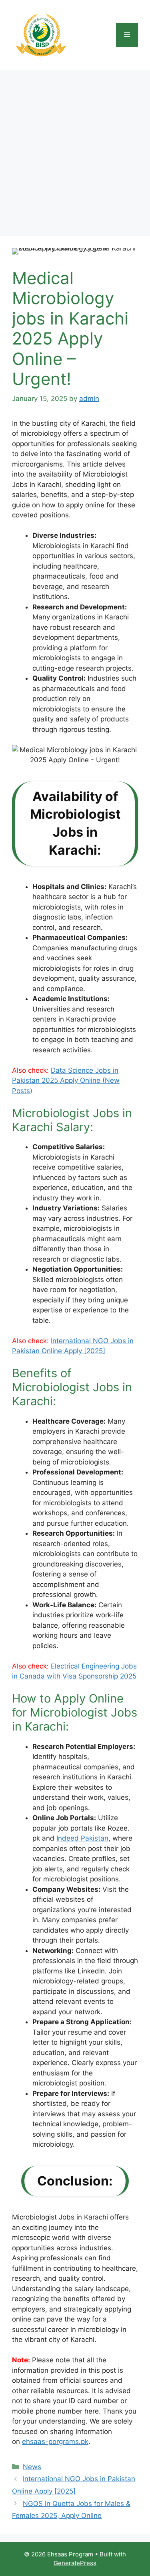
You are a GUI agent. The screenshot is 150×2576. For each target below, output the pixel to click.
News (32, 2467)
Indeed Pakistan (82, 1838)
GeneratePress (75, 2563)
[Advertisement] (75, 149)
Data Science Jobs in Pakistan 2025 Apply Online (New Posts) (66, 1081)
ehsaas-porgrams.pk (55, 2442)
